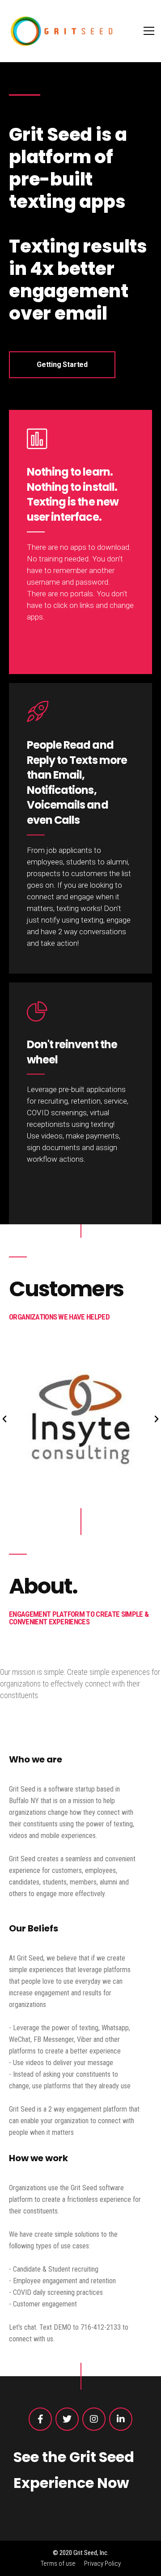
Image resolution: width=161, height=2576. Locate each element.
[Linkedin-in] (121, 2419)
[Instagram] (94, 2419)
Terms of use (58, 2563)
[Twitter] (67, 2419)
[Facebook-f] (40, 2419)
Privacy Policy (102, 2563)
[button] (4, 1419)
